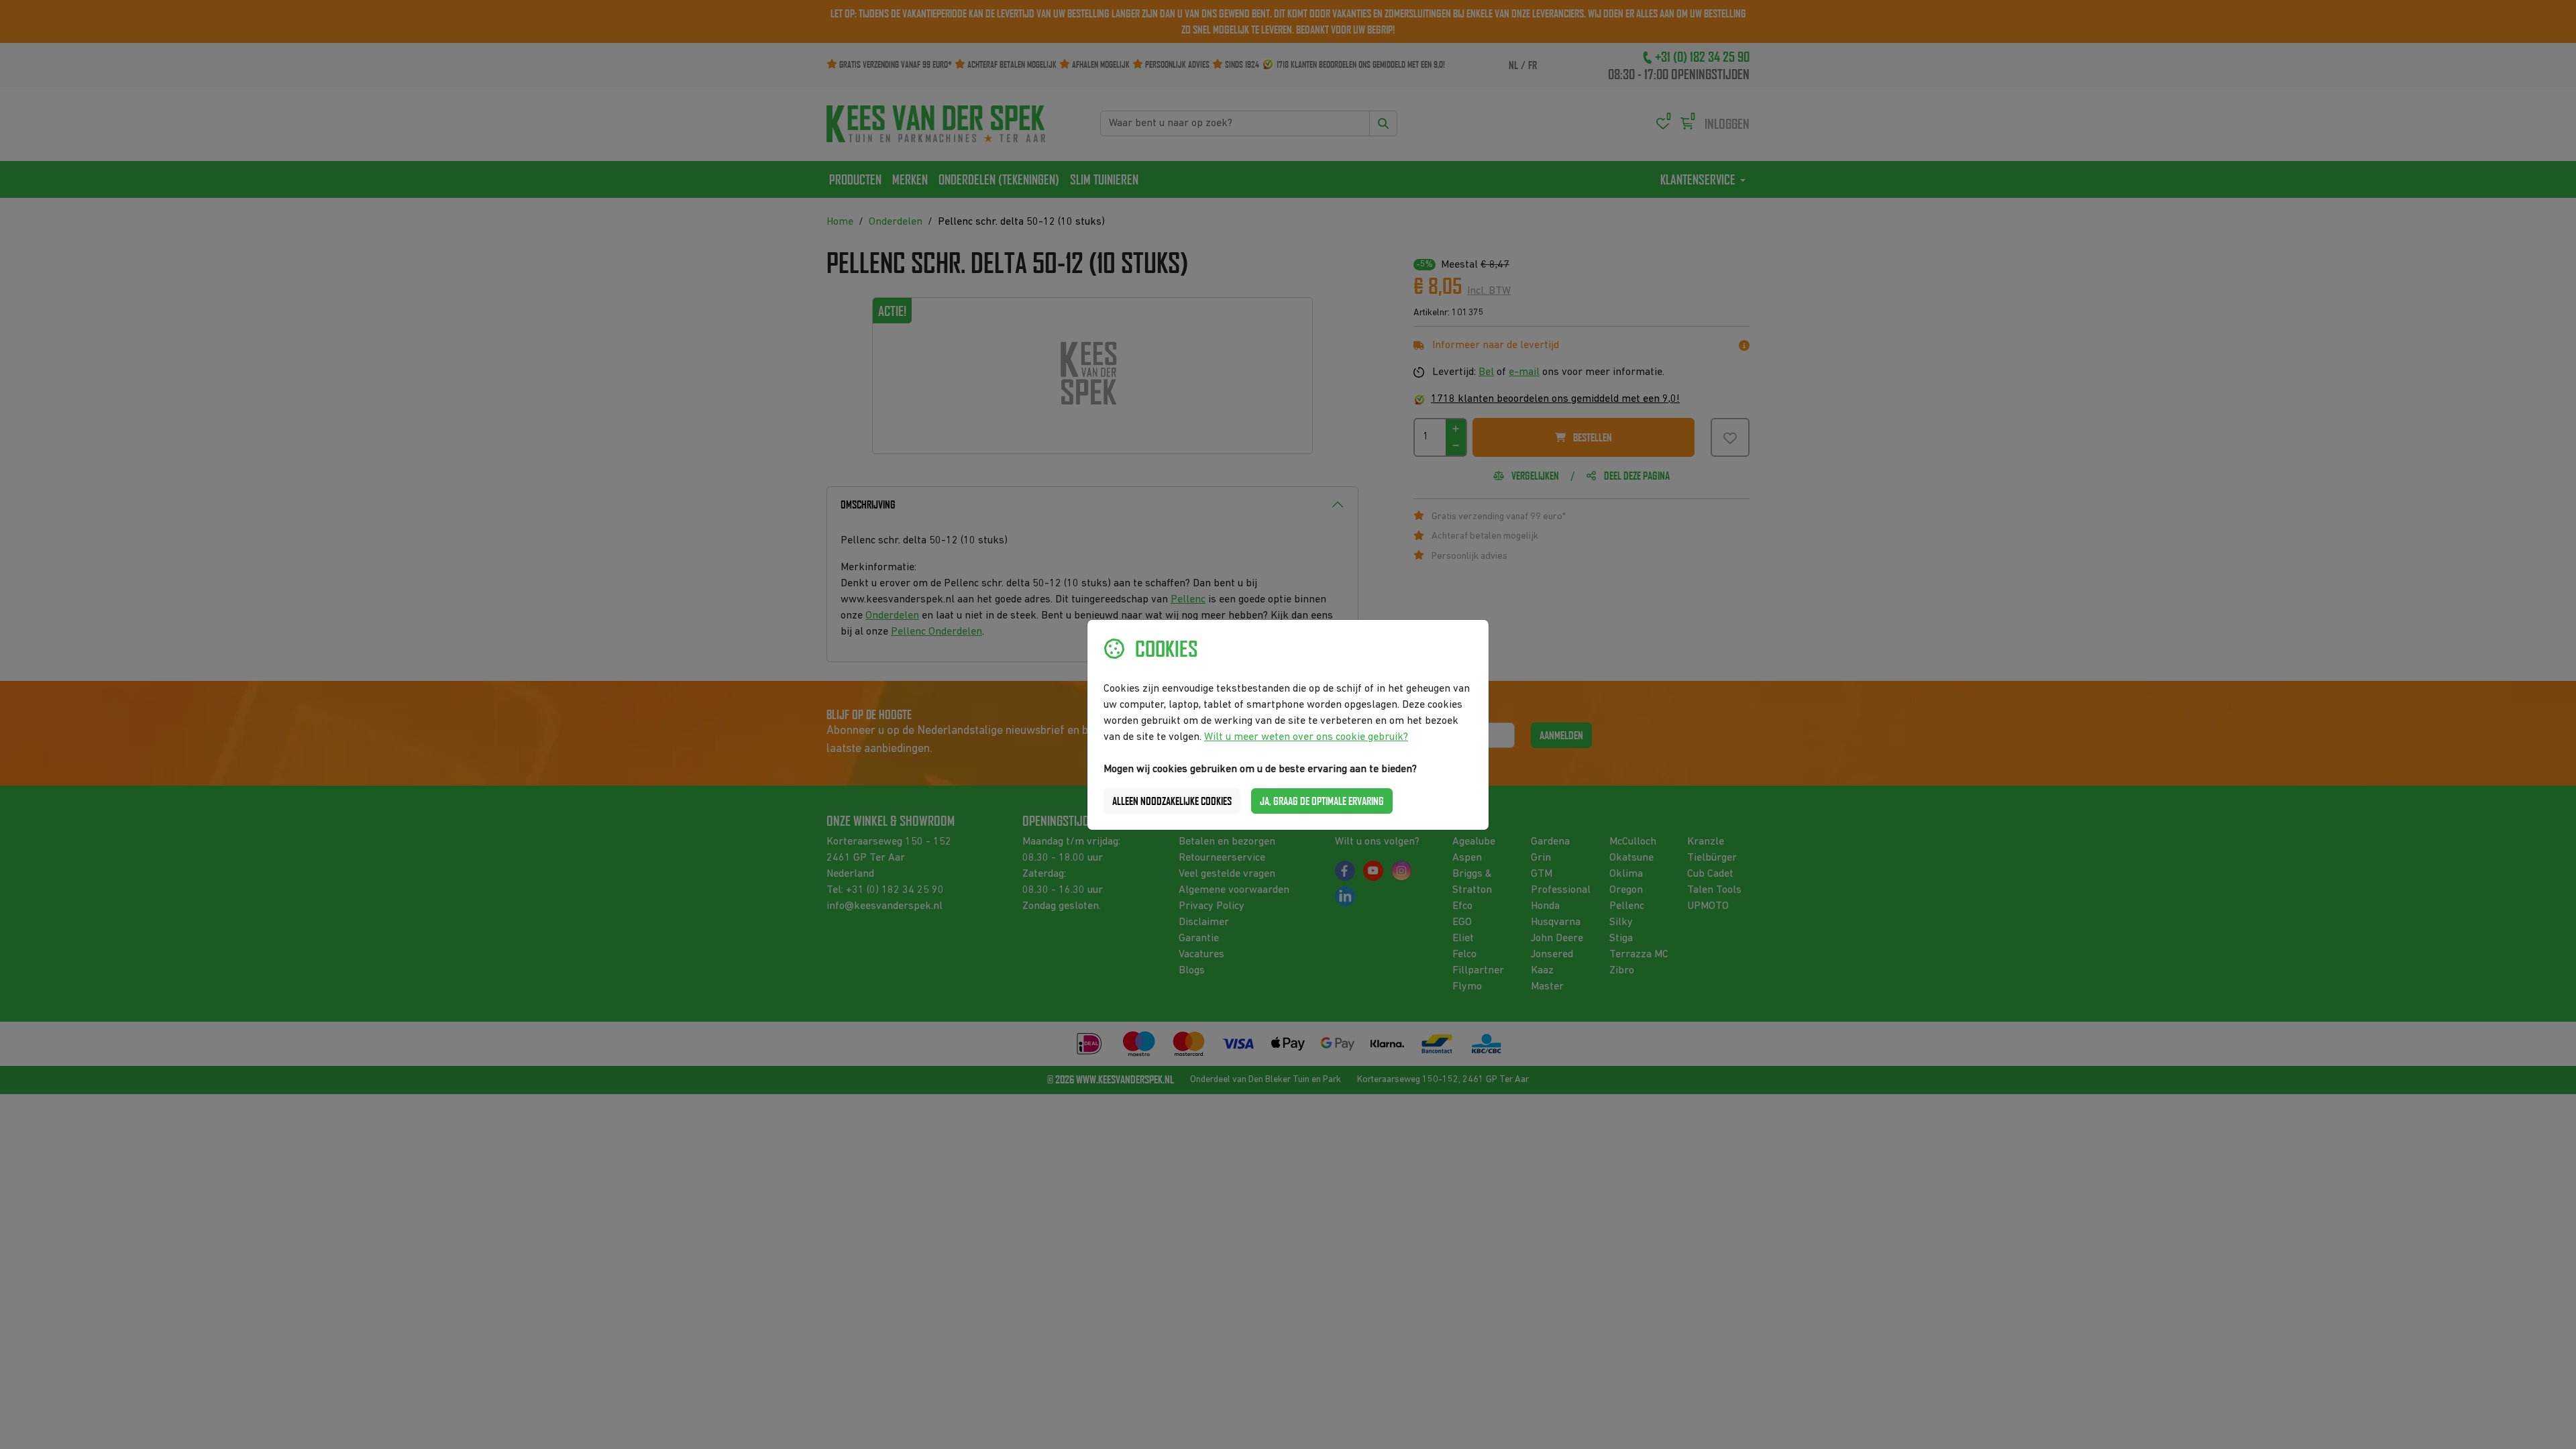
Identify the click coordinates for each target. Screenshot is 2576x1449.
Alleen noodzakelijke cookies (1172, 801)
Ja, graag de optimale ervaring (1322, 801)
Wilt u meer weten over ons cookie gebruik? (1306, 737)
